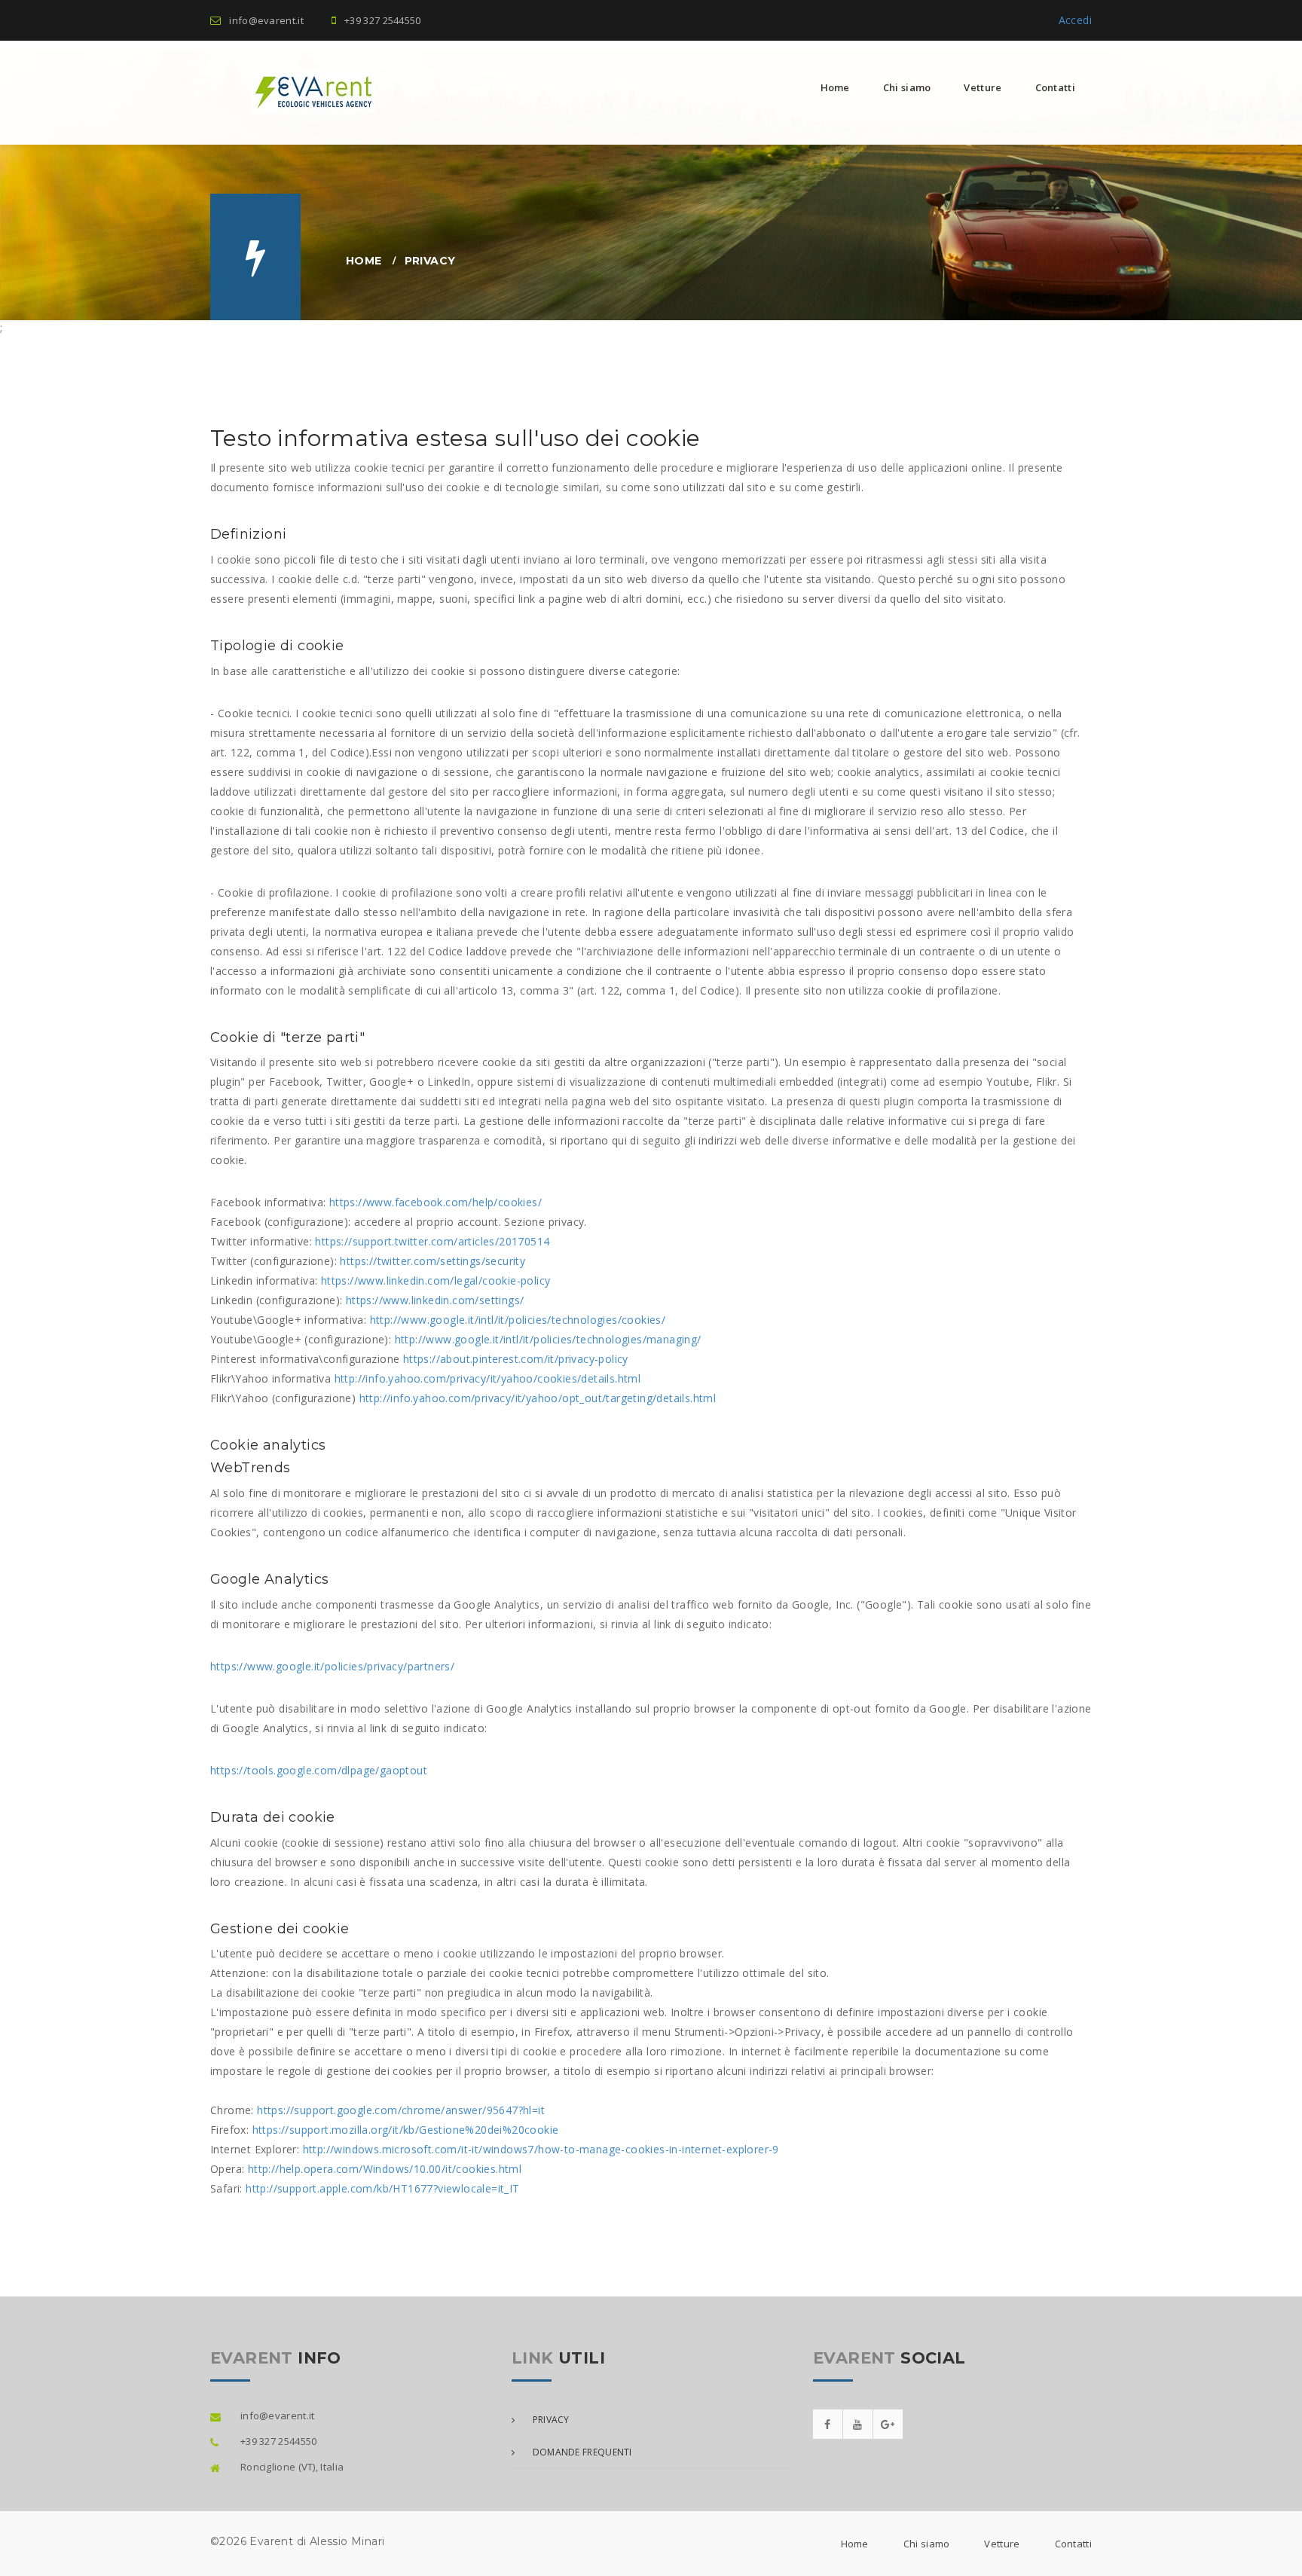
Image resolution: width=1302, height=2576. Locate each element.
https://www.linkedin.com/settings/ (435, 1300)
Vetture (983, 87)
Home (835, 87)
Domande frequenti (581, 2452)
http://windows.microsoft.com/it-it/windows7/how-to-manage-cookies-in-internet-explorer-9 (541, 2149)
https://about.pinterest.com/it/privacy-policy (516, 1359)
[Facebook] (828, 2424)
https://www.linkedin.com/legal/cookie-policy (436, 1280)
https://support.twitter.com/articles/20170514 (432, 1241)
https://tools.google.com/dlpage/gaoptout (319, 1770)
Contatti (1055, 87)
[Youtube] (858, 2424)
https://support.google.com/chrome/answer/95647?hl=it (401, 2110)
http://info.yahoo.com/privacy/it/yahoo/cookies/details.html (488, 1378)
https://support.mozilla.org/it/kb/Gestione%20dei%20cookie (406, 2130)
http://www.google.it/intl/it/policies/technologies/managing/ (548, 1339)
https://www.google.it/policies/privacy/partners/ (332, 1666)
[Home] (293, 91)
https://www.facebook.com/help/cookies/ (436, 1202)
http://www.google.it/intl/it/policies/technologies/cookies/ (518, 1320)
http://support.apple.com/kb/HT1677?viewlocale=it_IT (382, 2188)
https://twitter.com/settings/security (432, 1261)
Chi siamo (907, 87)
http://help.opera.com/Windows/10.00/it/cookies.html (385, 2169)
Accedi (1075, 20)
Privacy (549, 2420)
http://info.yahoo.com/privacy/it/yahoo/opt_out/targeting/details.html (538, 1398)
